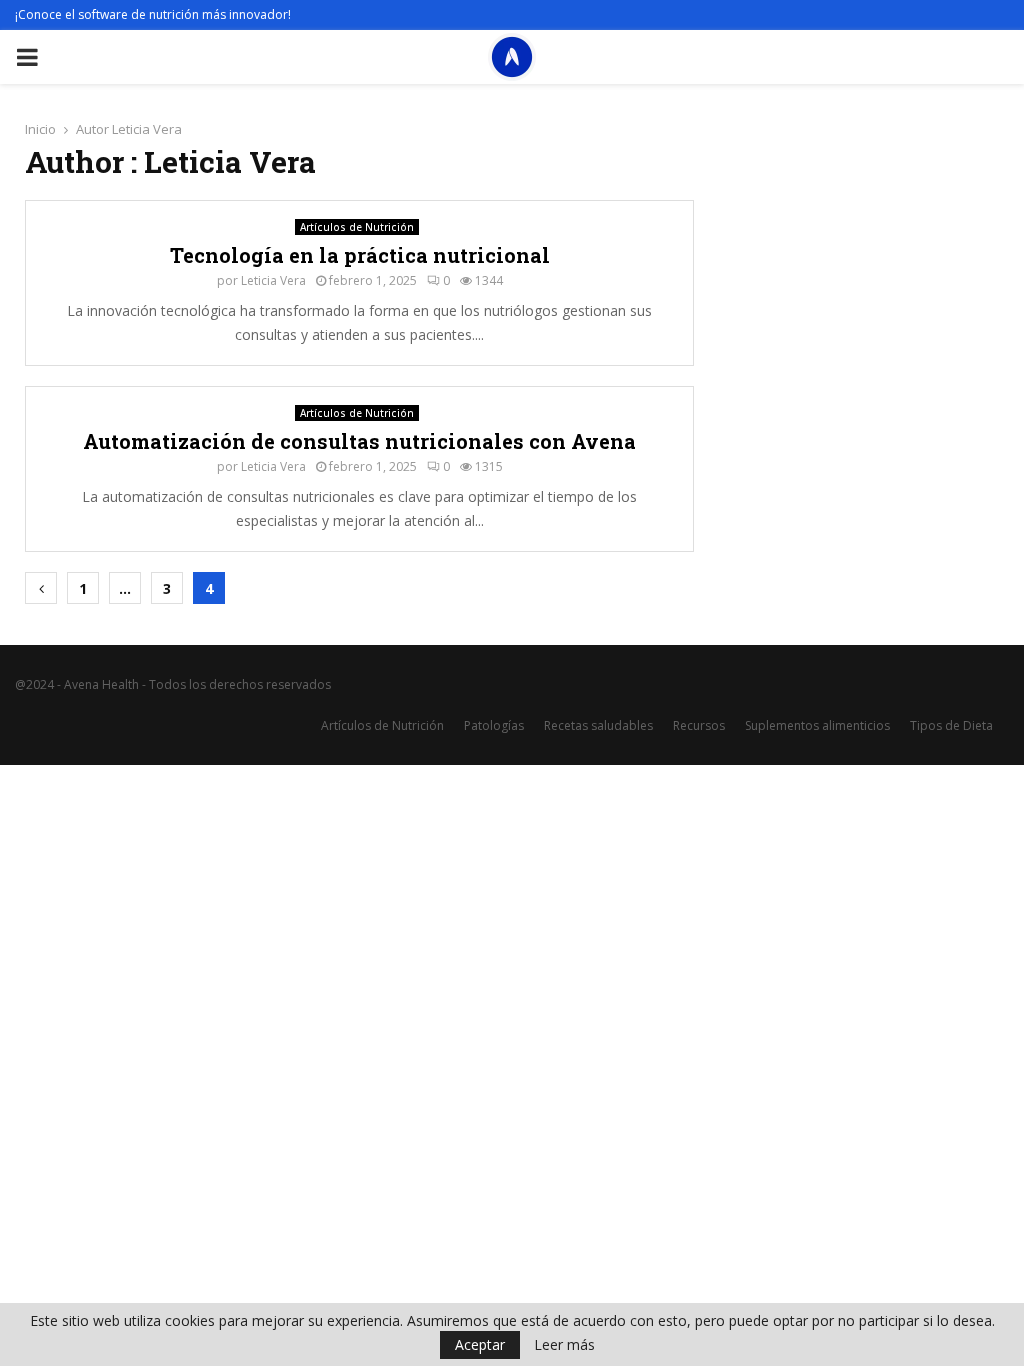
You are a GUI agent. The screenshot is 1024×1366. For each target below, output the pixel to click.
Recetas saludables (598, 725)
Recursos (699, 725)
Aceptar (480, 1344)
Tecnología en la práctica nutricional (360, 255)
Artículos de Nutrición (357, 227)
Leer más (564, 1345)
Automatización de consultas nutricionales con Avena (359, 441)
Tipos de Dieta (951, 725)
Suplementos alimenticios (817, 725)
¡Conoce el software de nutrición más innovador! (153, 14)
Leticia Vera (147, 129)
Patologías (494, 725)
